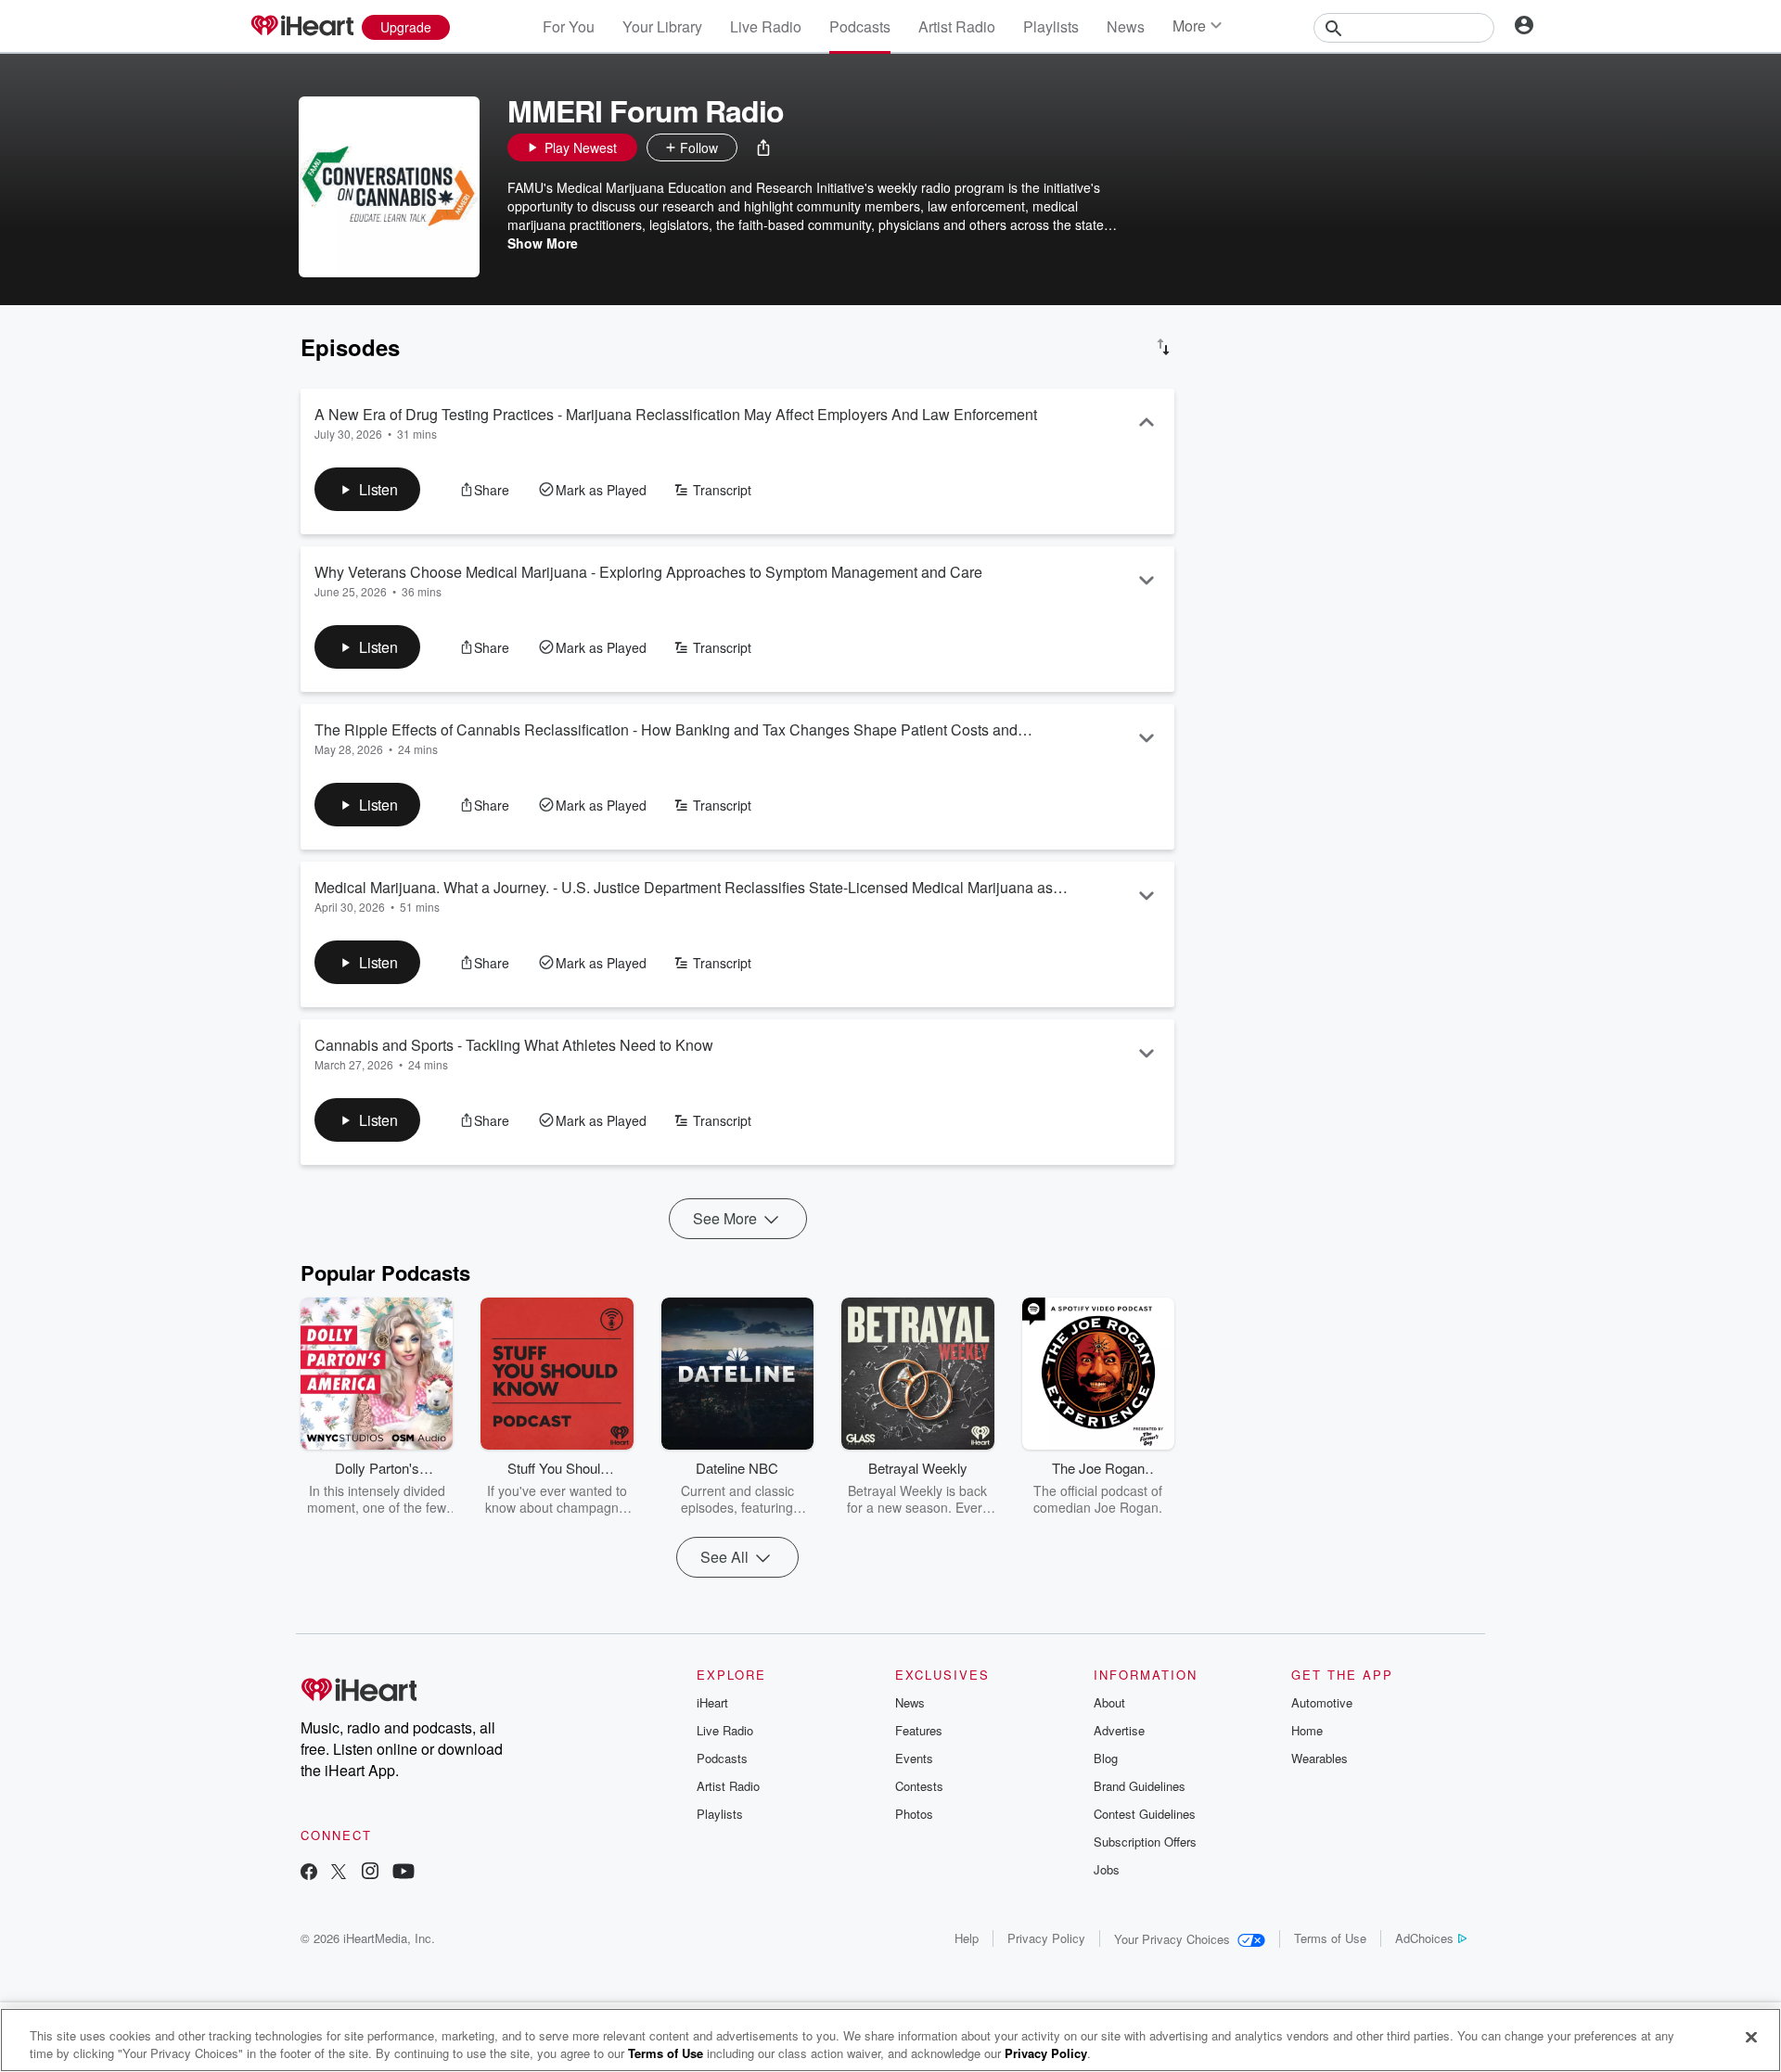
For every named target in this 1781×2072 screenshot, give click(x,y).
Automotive (1322, 1702)
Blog (1106, 1758)
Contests (919, 1786)
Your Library (662, 26)
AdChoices (1424, 1938)
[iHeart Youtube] (404, 1873)
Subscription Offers (1145, 1842)
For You (569, 26)
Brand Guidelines (1140, 1786)
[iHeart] (301, 27)
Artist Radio (957, 26)
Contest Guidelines (1145, 1814)
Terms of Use (1330, 1938)
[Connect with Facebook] (309, 1873)
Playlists (1051, 26)
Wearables (1320, 1758)
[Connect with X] (339, 1873)
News (1126, 26)
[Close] (1751, 2038)
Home (1307, 1730)
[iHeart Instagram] (370, 1873)
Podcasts (860, 26)
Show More (543, 243)
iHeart (712, 1702)
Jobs (1107, 1869)
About (1109, 1702)
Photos (914, 1814)
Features (919, 1730)
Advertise (1119, 1730)
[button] (763, 147)
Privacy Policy (1046, 1938)
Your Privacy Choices (1172, 1939)
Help (967, 1938)
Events (914, 1758)
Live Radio (766, 26)
